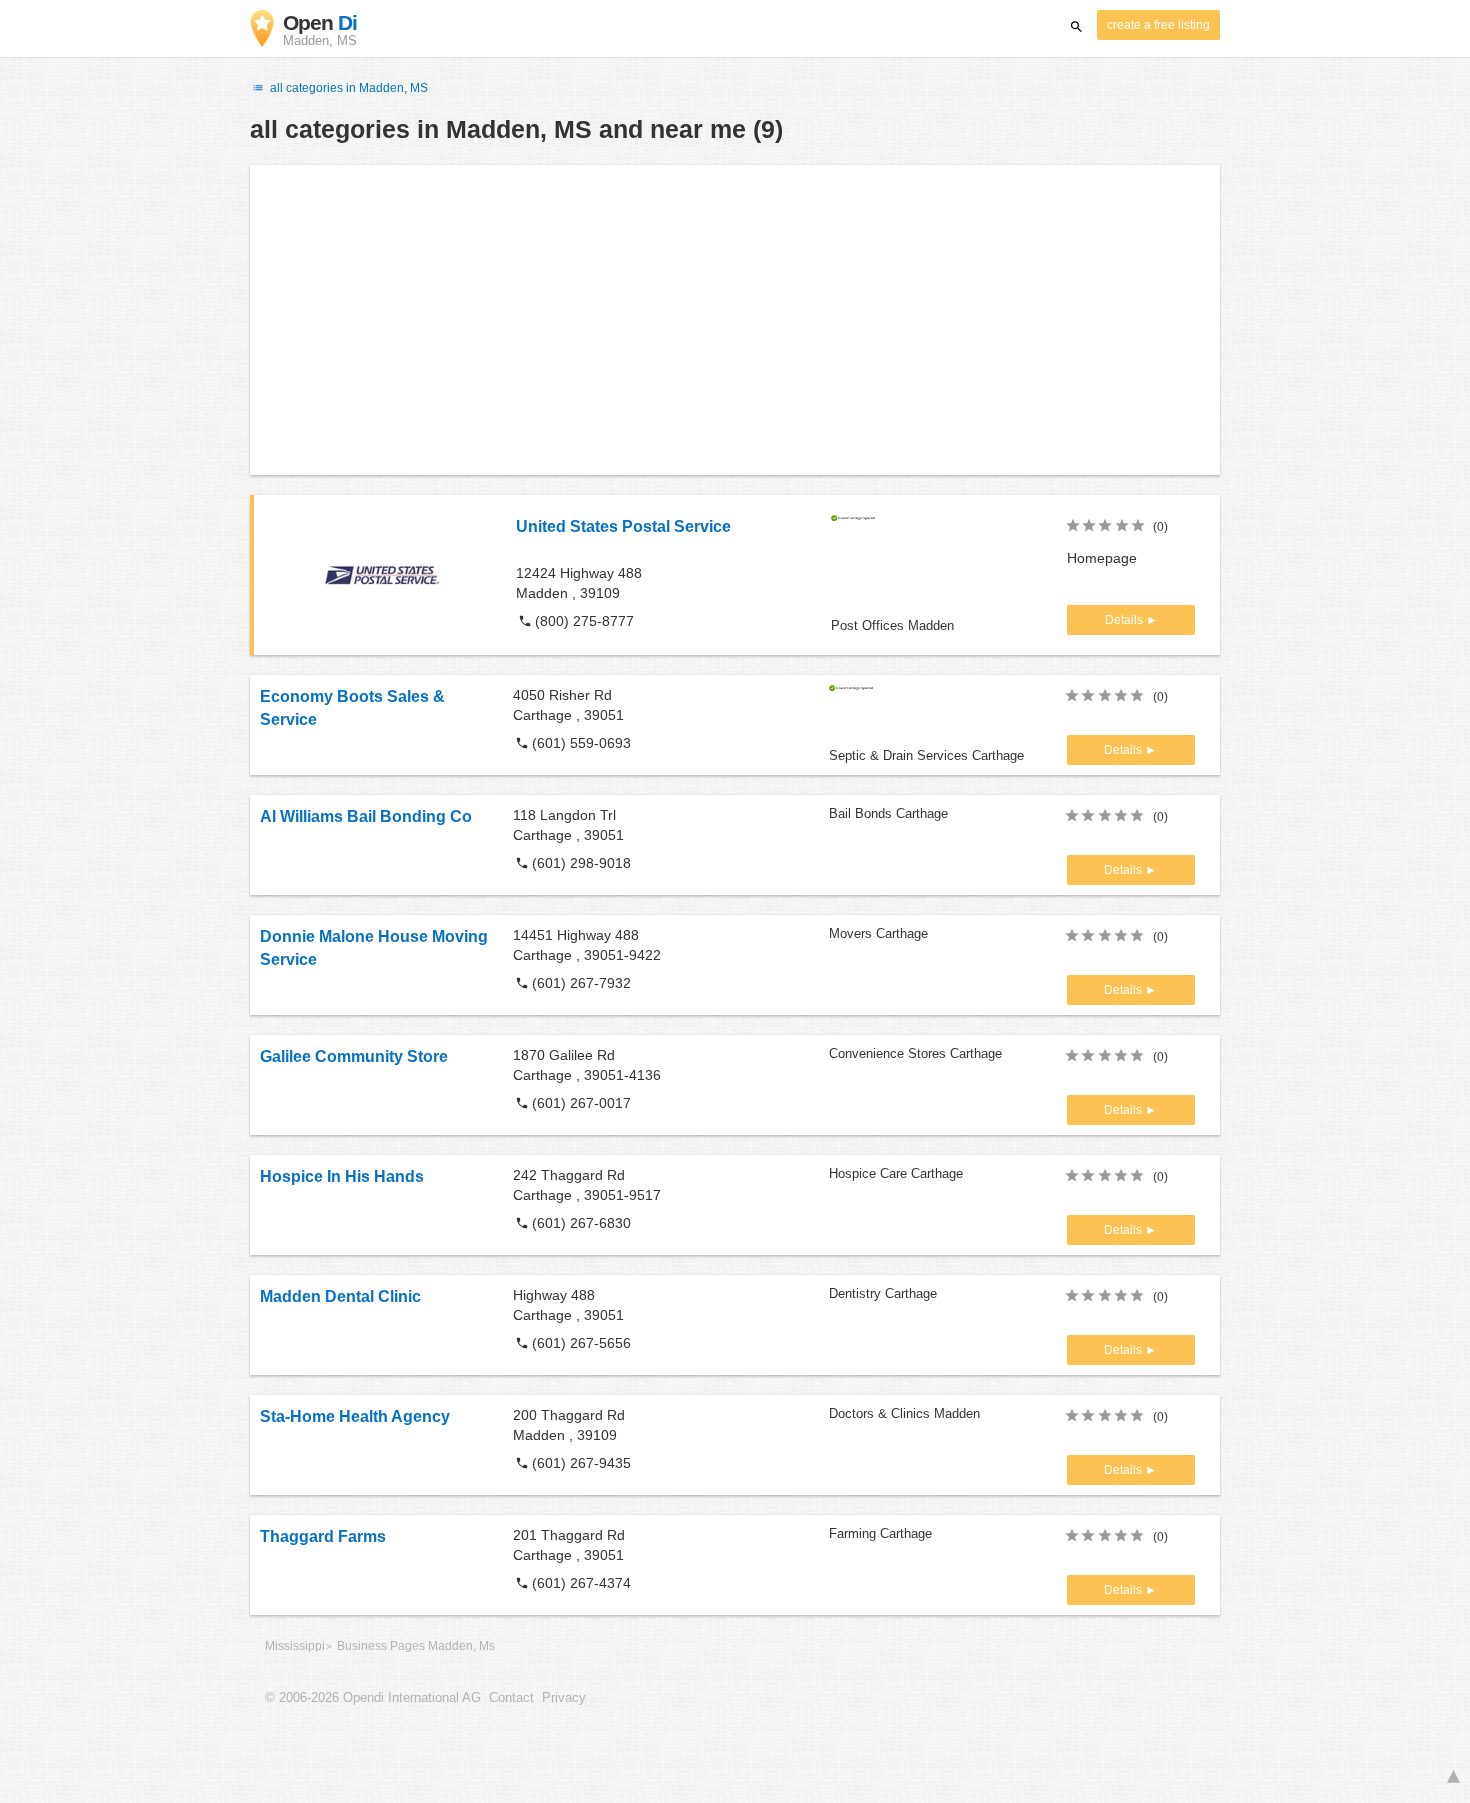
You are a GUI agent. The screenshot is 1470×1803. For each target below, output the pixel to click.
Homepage (1102, 558)
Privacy (564, 1698)
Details (1125, 620)
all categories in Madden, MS (347, 88)
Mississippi (295, 1646)
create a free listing (1158, 25)
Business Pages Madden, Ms (416, 1646)
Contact (511, 1698)
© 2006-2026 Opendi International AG (373, 1698)
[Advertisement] (735, 320)
